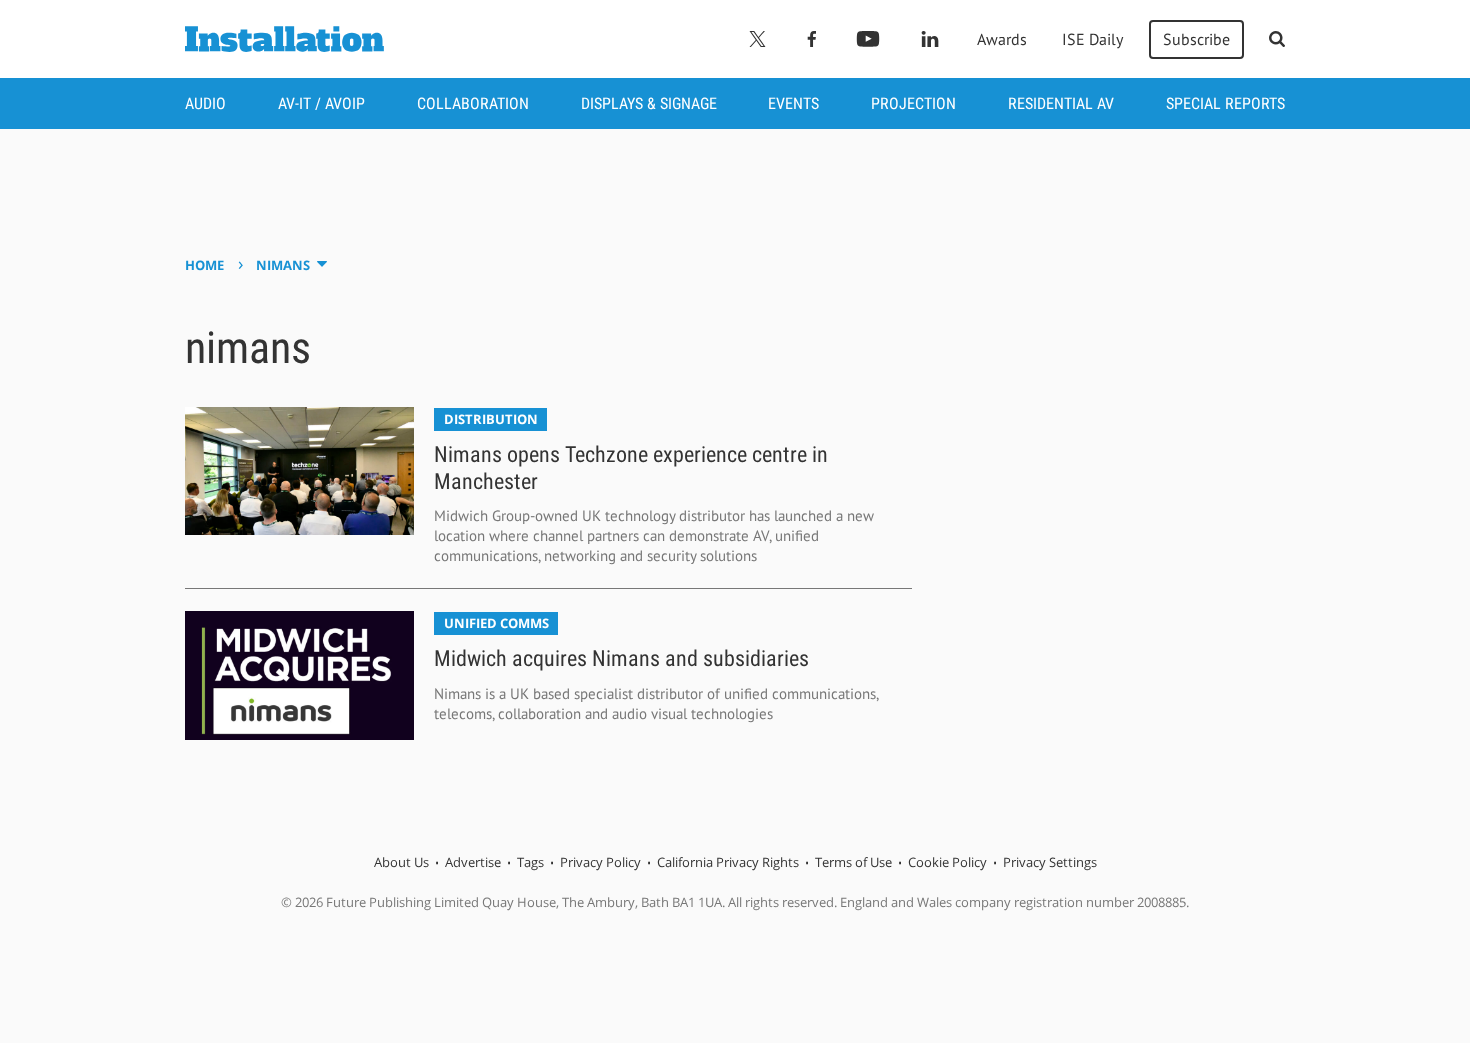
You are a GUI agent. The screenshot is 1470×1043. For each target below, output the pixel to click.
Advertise (473, 862)
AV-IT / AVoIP (321, 103)
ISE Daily (1092, 39)
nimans (283, 265)
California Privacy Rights (728, 862)
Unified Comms (496, 623)
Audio (205, 103)
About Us (401, 862)
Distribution (491, 419)
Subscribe (1196, 39)
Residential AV (1061, 103)
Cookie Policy (947, 862)
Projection (913, 103)
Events (793, 103)
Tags (530, 862)
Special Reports (1225, 103)
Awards (1002, 39)
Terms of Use (853, 862)
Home (204, 265)
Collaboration (473, 103)
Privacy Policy (600, 862)
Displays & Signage (649, 103)
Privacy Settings (1050, 862)
